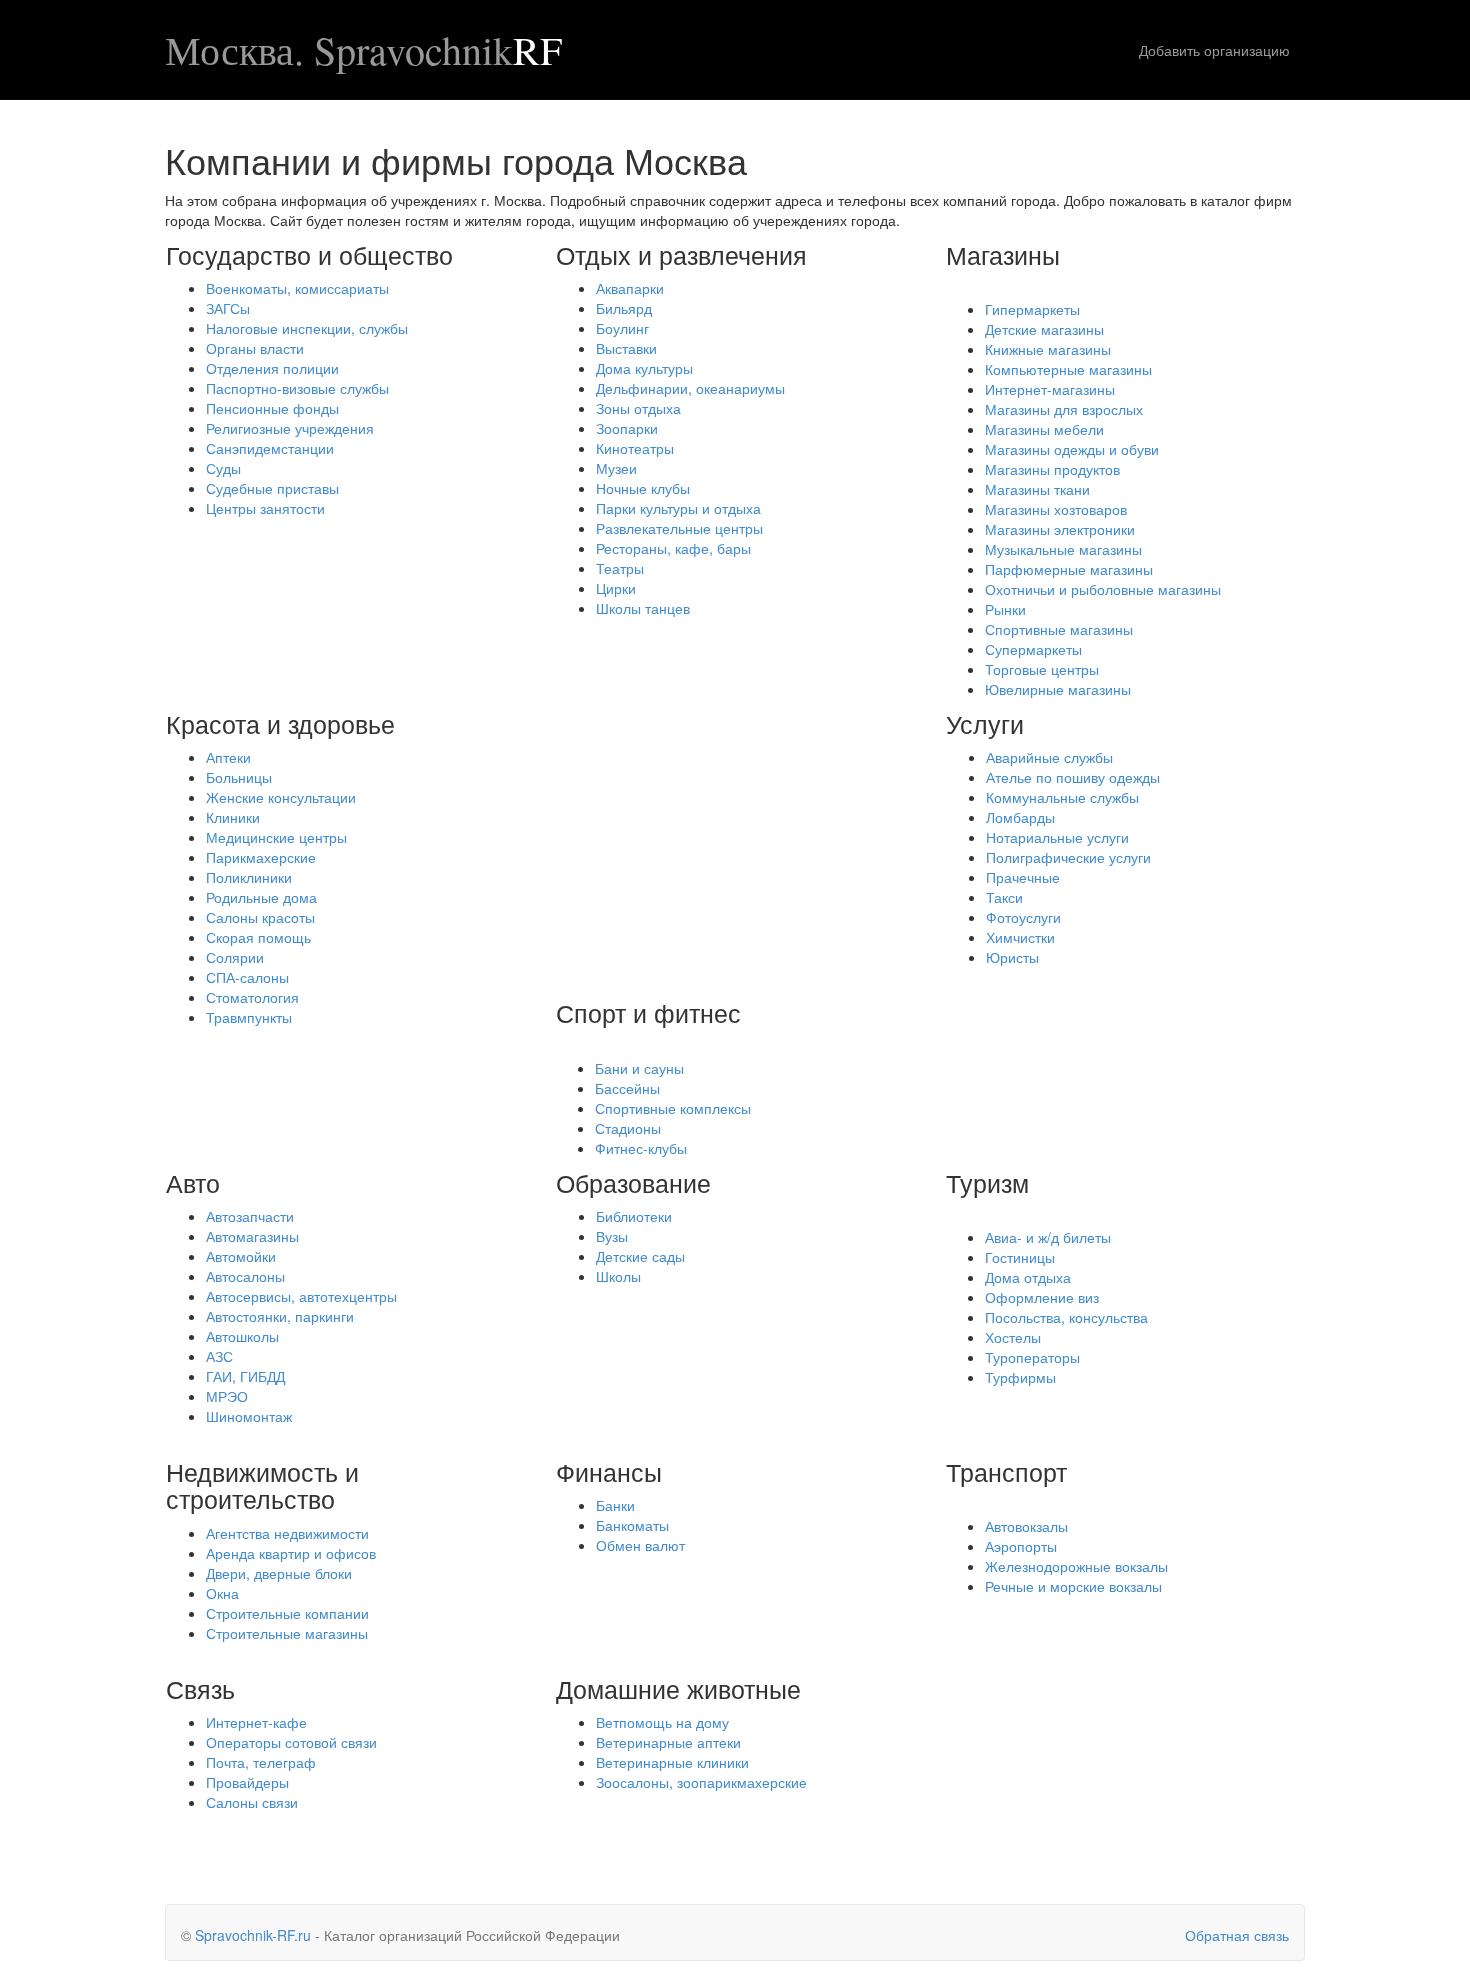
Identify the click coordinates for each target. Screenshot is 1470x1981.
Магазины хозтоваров (1056, 509)
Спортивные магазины (1059, 629)
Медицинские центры (276, 837)
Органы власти (255, 348)
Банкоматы (632, 1525)
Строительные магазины (287, 1633)
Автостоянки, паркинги (280, 1316)
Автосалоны (245, 1276)
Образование (633, 1182)
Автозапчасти (250, 1216)
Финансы (609, 1471)
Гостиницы (1020, 1257)
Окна (222, 1593)
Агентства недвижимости (287, 1533)
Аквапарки (630, 288)
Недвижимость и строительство (262, 1485)
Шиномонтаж (249, 1416)
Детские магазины (1044, 329)
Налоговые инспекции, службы (307, 328)
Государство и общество (309, 254)
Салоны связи (252, 1802)
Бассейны (627, 1088)
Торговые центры (1042, 669)
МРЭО (227, 1396)
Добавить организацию (1214, 50)
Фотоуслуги (1023, 917)
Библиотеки (634, 1216)
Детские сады (640, 1256)
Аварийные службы (1049, 757)
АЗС (219, 1356)
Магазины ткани (1037, 489)
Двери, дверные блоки (279, 1573)
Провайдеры (247, 1782)
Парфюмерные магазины (1069, 569)
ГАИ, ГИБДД (245, 1376)
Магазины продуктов (1052, 469)
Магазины (1003, 254)
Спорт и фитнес (648, 1012)
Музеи (616, 468)
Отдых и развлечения (681, 254)
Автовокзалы (1026, 1526)
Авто (193, 1182)
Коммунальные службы (1062, 797)
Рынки (1005, 609)
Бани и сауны (639, 1068)
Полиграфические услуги (1068, 857)
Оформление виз (1042, 1297)
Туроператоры (1032, 1357)
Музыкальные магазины (1063, 549)
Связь (200, 1688)
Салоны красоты (260, 917)
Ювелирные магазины (1058, 689)
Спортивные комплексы (673, 1108)
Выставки (626, 348)
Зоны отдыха (638, 408)
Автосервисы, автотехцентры (301, 1296)
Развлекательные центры (679, 528)
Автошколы (242, 1336)
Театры (620, 568)
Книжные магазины (1048, 349)
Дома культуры (644, 368)
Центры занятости (265, 508)
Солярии (235, 957)
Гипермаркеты (1032, 309)
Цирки (616, 588)
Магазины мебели (1044, 429)
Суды (223, 468)
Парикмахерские (261, 857)
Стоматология (252, 997)
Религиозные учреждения (290, 428)
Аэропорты (1021, 1546)
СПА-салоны (247, 977)
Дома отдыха (1028, 1277)
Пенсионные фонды (272, 408)
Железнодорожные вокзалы (1076, 1566)
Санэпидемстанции (270, 448)
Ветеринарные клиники (672, 1762)
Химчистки (1020, 937)
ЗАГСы (228, 308)
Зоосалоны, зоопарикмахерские (701, 1782)
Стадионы (628, 1128)
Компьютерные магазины (1068, 369)
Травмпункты (249, 1017)
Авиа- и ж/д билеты (1048, 1237)
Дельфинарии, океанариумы (690, 388)
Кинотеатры (635, 448)
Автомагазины (252, 1236)
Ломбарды (1020, 817)
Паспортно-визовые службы (297, 388)
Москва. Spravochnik (363, 50)
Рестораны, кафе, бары (673, 548)
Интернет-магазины (1050, 389)
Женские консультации (281, 797)
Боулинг (622, 328)
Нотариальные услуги (1057, 837)
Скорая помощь (258, 937)
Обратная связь (1237, 1935)
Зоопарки (627, 428)
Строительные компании (287, 1613)
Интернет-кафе (256, 1722)
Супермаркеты (1033, 649)
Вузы (612, 1236)
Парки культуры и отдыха (678, 508)
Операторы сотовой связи (291, 1742)
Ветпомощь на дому (662, 1722)
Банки (615, 1505)
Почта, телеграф (261, 1762)
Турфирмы (1020, 1377)
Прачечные (1023, 877)
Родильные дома (261, 897)
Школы (618, 1276)
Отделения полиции (272, 368)
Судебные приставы (272, 488)
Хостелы (1013, 1337)
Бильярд (624, 308)
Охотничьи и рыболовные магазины (1103, 589)
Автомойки (241, 1256)
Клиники (233, 817)
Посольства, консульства (1066, 1317)
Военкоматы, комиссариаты (297, 288)
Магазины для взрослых (1064, 409)
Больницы (239, 777)
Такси (1004, 897)
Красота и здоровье (280, 723)
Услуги (985, 723)
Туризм (987, 1182)
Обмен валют (640, 1545)
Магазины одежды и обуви (1072, 449)
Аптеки (228, 757)
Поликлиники (249, 877)
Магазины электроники (1060, 529)
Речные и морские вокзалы (1073, 1586)
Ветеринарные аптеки (668, 1742)
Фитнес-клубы (641, 1148)
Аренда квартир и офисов (291, 1553)
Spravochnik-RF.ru (253, 1935)
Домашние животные (678, 1688)
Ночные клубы (643, 488)
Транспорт (1006, 1471)
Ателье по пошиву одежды (1073, 777)
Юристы (1012, 957)
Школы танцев (643, 608)
